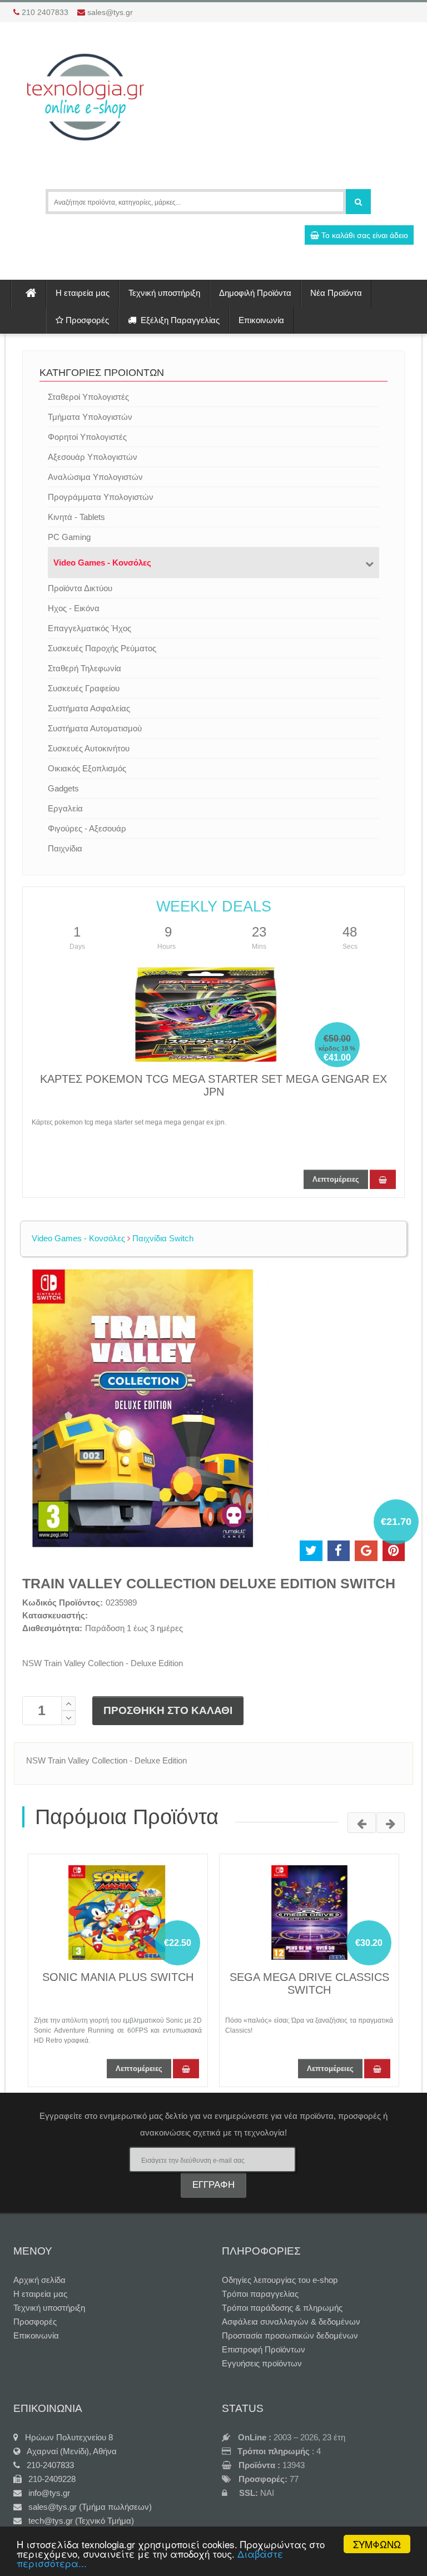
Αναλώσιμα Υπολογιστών (95, 477)
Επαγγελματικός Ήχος (90, 628)
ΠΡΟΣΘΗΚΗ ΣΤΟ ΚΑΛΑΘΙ (168, 1710)
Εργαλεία (65, 808)
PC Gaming (69, 537)
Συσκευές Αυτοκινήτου (89, 748)
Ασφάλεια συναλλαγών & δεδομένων (291, 2322)
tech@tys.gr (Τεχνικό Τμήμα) (78, 2521)
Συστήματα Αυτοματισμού (95, 728)
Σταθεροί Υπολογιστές (88, 397)
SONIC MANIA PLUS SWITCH (118, 1977)
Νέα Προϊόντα (336, 293)
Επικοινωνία (261, 320)
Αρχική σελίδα (39, 2280)
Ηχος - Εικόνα (74, 608)
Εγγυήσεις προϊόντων (262, 2363)
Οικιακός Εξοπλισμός (87, 768)
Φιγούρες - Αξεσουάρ (87, 828)
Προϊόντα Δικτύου (80, 588)
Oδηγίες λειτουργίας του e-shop (280, 2280)
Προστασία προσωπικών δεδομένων (290, 2335)
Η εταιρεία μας (83, 293)
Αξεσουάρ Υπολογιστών (93, 457)
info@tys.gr (46, 2493)
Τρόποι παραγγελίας (260, 2294)
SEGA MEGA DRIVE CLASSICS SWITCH (309, 1983)
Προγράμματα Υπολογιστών (101, 497)
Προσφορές (86, 320)
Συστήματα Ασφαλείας (89, 708)
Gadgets (63, 788)
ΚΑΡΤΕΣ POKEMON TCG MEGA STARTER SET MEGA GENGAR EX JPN (213, 1085)
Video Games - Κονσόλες (102, 563)
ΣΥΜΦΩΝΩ (377, 2544)
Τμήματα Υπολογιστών (90, 417)
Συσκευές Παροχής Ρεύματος (102, 648)
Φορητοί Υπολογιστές (87, 437)
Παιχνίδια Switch (162, 1238)
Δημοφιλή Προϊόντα (255, 293)
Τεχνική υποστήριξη (164, 293)
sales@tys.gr (110, 12)
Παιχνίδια (65, 848)
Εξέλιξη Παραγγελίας (178, 320)
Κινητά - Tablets (76, 517)
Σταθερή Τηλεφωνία (85, 668)
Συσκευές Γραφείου (84, 688)
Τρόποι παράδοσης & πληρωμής (282, 2308)
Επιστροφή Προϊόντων (264, 2349)
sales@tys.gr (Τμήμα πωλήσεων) (87, 2507)
